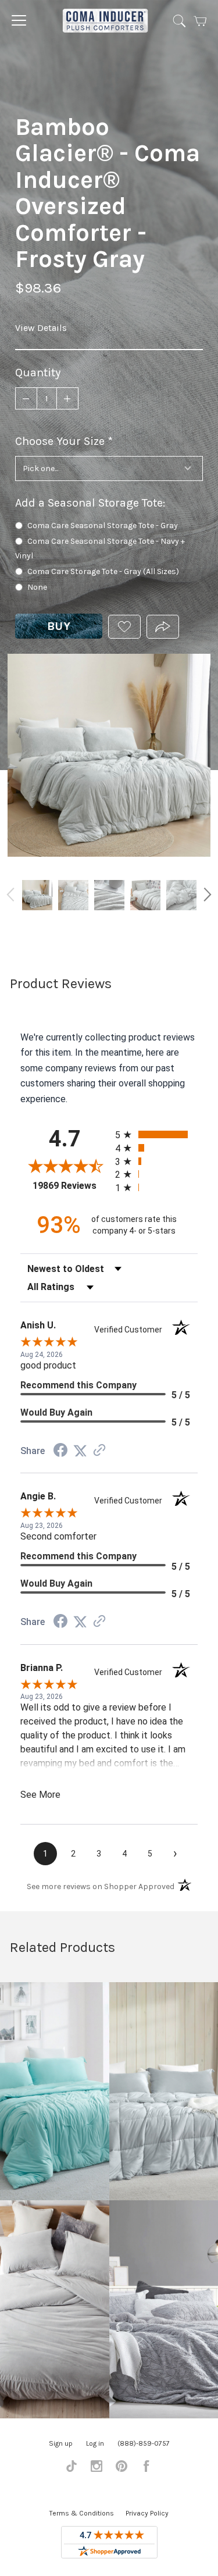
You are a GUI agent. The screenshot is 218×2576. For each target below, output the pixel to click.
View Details (41, 328)
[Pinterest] (121, 2469)
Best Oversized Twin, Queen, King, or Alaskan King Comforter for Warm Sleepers (181, 895)
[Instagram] (97, 2469)
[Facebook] (146, 2469)
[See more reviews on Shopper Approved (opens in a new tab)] (99, 1451)
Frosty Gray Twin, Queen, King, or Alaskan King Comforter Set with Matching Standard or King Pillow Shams (73, 895)
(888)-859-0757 (144, 2443)
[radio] (157, 1134)
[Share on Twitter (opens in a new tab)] (80, 1451)
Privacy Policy (147, 2513)
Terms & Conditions (82, 2513)
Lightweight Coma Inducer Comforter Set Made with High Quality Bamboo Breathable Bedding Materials (145, 895)
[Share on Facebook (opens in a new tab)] (60, 1451)
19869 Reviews (71, 1186)
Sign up (61, 2443)
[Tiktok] (72, 2469)
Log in (95, 2443)
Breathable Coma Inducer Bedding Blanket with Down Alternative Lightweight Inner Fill (109, 895)
